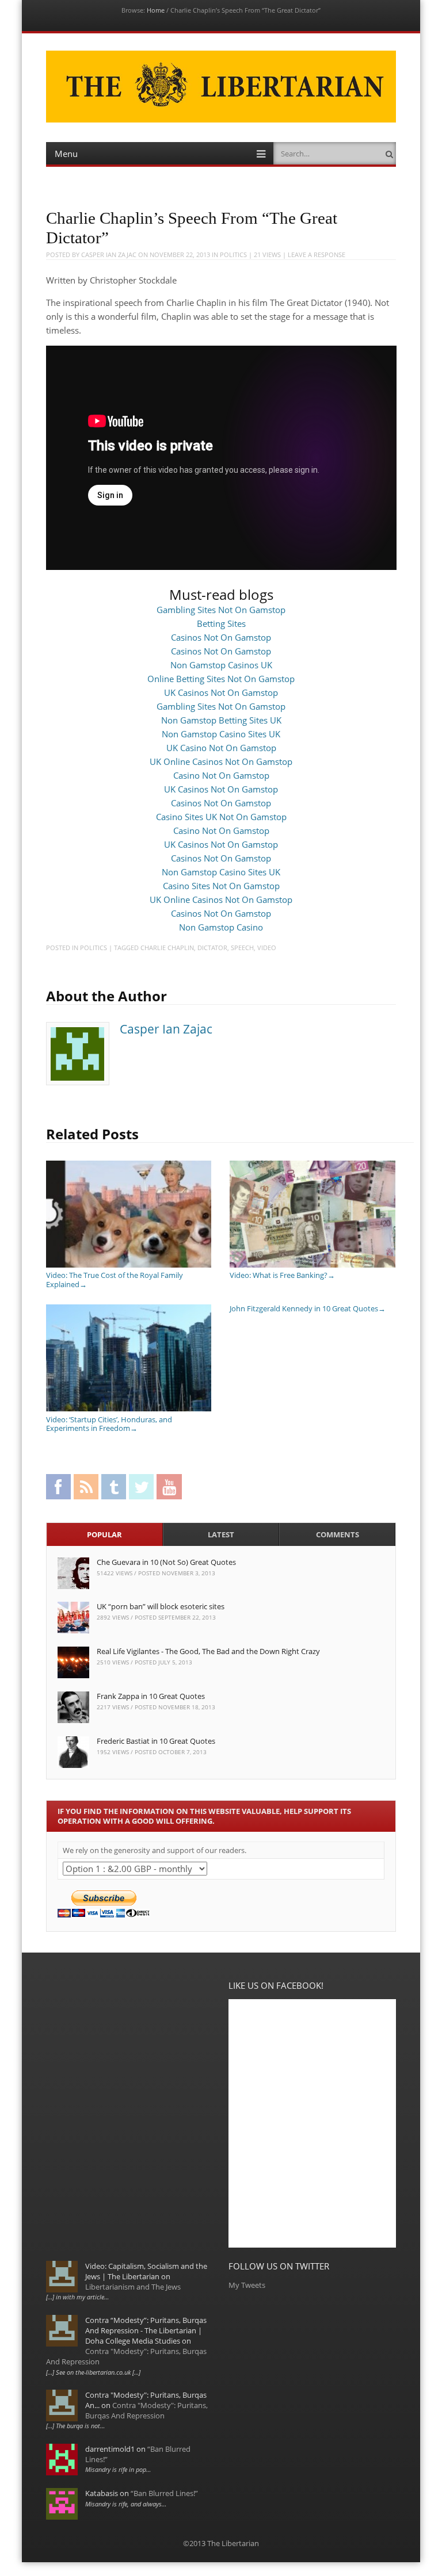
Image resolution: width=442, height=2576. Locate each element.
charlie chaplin (167, 948)
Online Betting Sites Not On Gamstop (221, 679)
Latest (221, 1534)
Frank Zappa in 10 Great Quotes (151, 1696)
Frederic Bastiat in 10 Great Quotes (156, 1741)
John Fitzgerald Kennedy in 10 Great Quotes (308, 1308)
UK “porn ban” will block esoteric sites (161, 1606)
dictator (212, 948)
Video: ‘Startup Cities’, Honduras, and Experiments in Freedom (109, 1424)
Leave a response (317, 254)
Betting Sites (221, 623)
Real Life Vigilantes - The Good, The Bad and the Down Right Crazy (208, 1651)
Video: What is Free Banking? (282, 1275)
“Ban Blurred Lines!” (164, 2493)
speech (242, 948)
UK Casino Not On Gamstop (221, 748)
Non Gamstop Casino (221, 927)
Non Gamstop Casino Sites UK (221, 734)
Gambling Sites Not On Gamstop (221, 610)
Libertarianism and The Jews (133, 2287)
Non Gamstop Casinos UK (221, 665)
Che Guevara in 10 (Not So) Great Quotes (166, 1562)
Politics (233, 254)
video (267, 948)
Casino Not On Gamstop (221, 775)
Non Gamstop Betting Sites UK (221, 720)
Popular (104, 1534)
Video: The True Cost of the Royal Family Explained (115, 1280)
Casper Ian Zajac (109, 254)
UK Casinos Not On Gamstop (221, 692)
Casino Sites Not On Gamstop (221, 886)
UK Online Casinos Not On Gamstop (221, 761)
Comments (338, 1534)
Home (156, 10)
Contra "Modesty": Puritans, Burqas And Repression (146, 2410)
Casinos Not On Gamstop (221, 637)
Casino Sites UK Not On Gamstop (221, 817)
